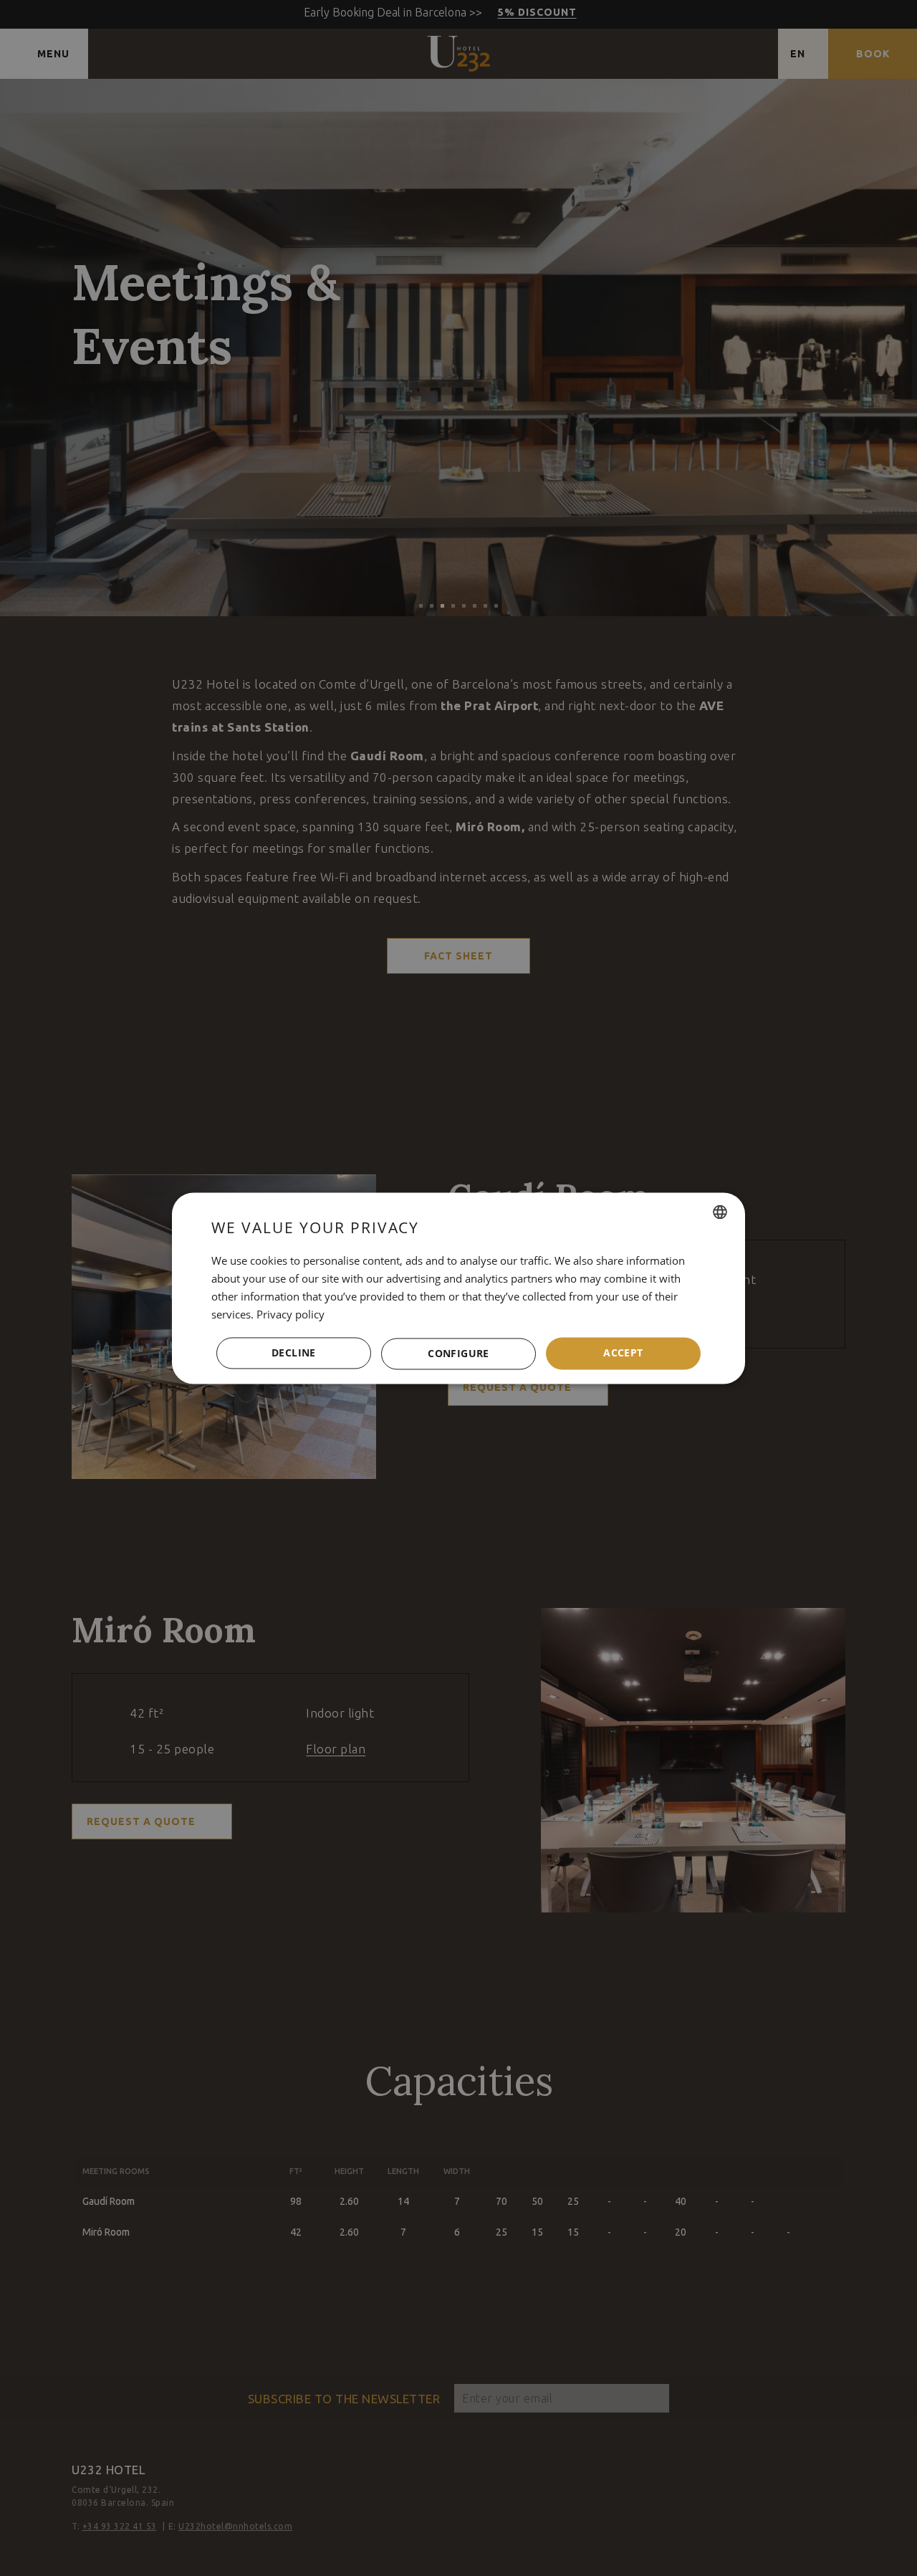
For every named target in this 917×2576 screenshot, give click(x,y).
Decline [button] (294, 1352)
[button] (458, 1354)
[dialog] (458, 1288)
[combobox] (720, 1212)
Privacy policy (291, 1314)
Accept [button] (623, 1352)
